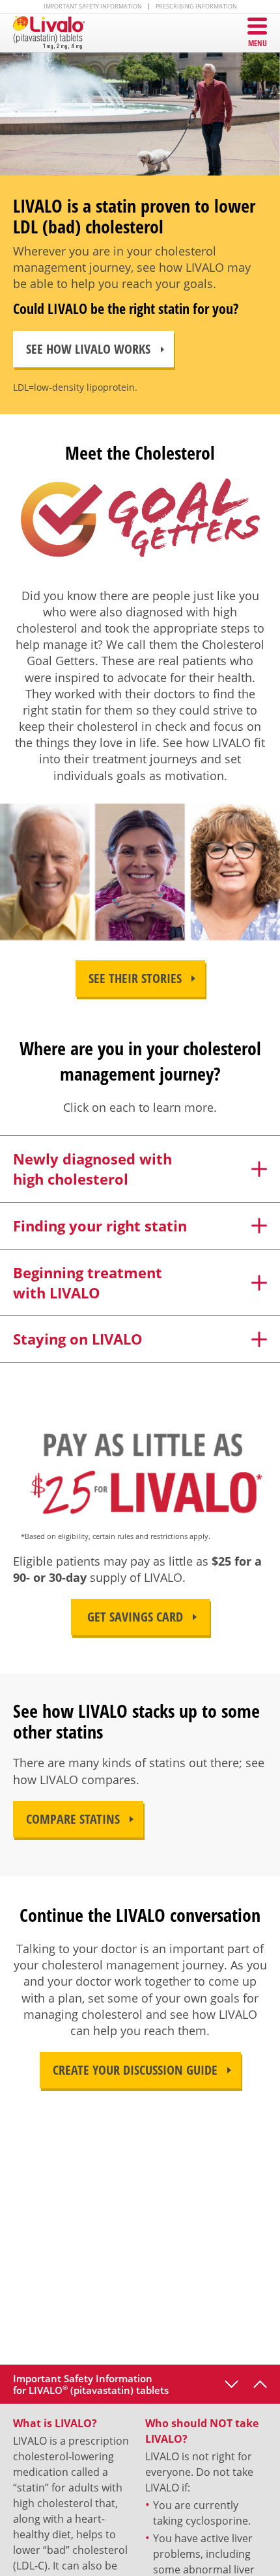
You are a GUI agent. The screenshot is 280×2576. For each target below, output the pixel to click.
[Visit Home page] (55, 33)
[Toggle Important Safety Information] (260, 2384)
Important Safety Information (93, 7)
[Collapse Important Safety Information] (231, 2384)
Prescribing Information (196, 7)
